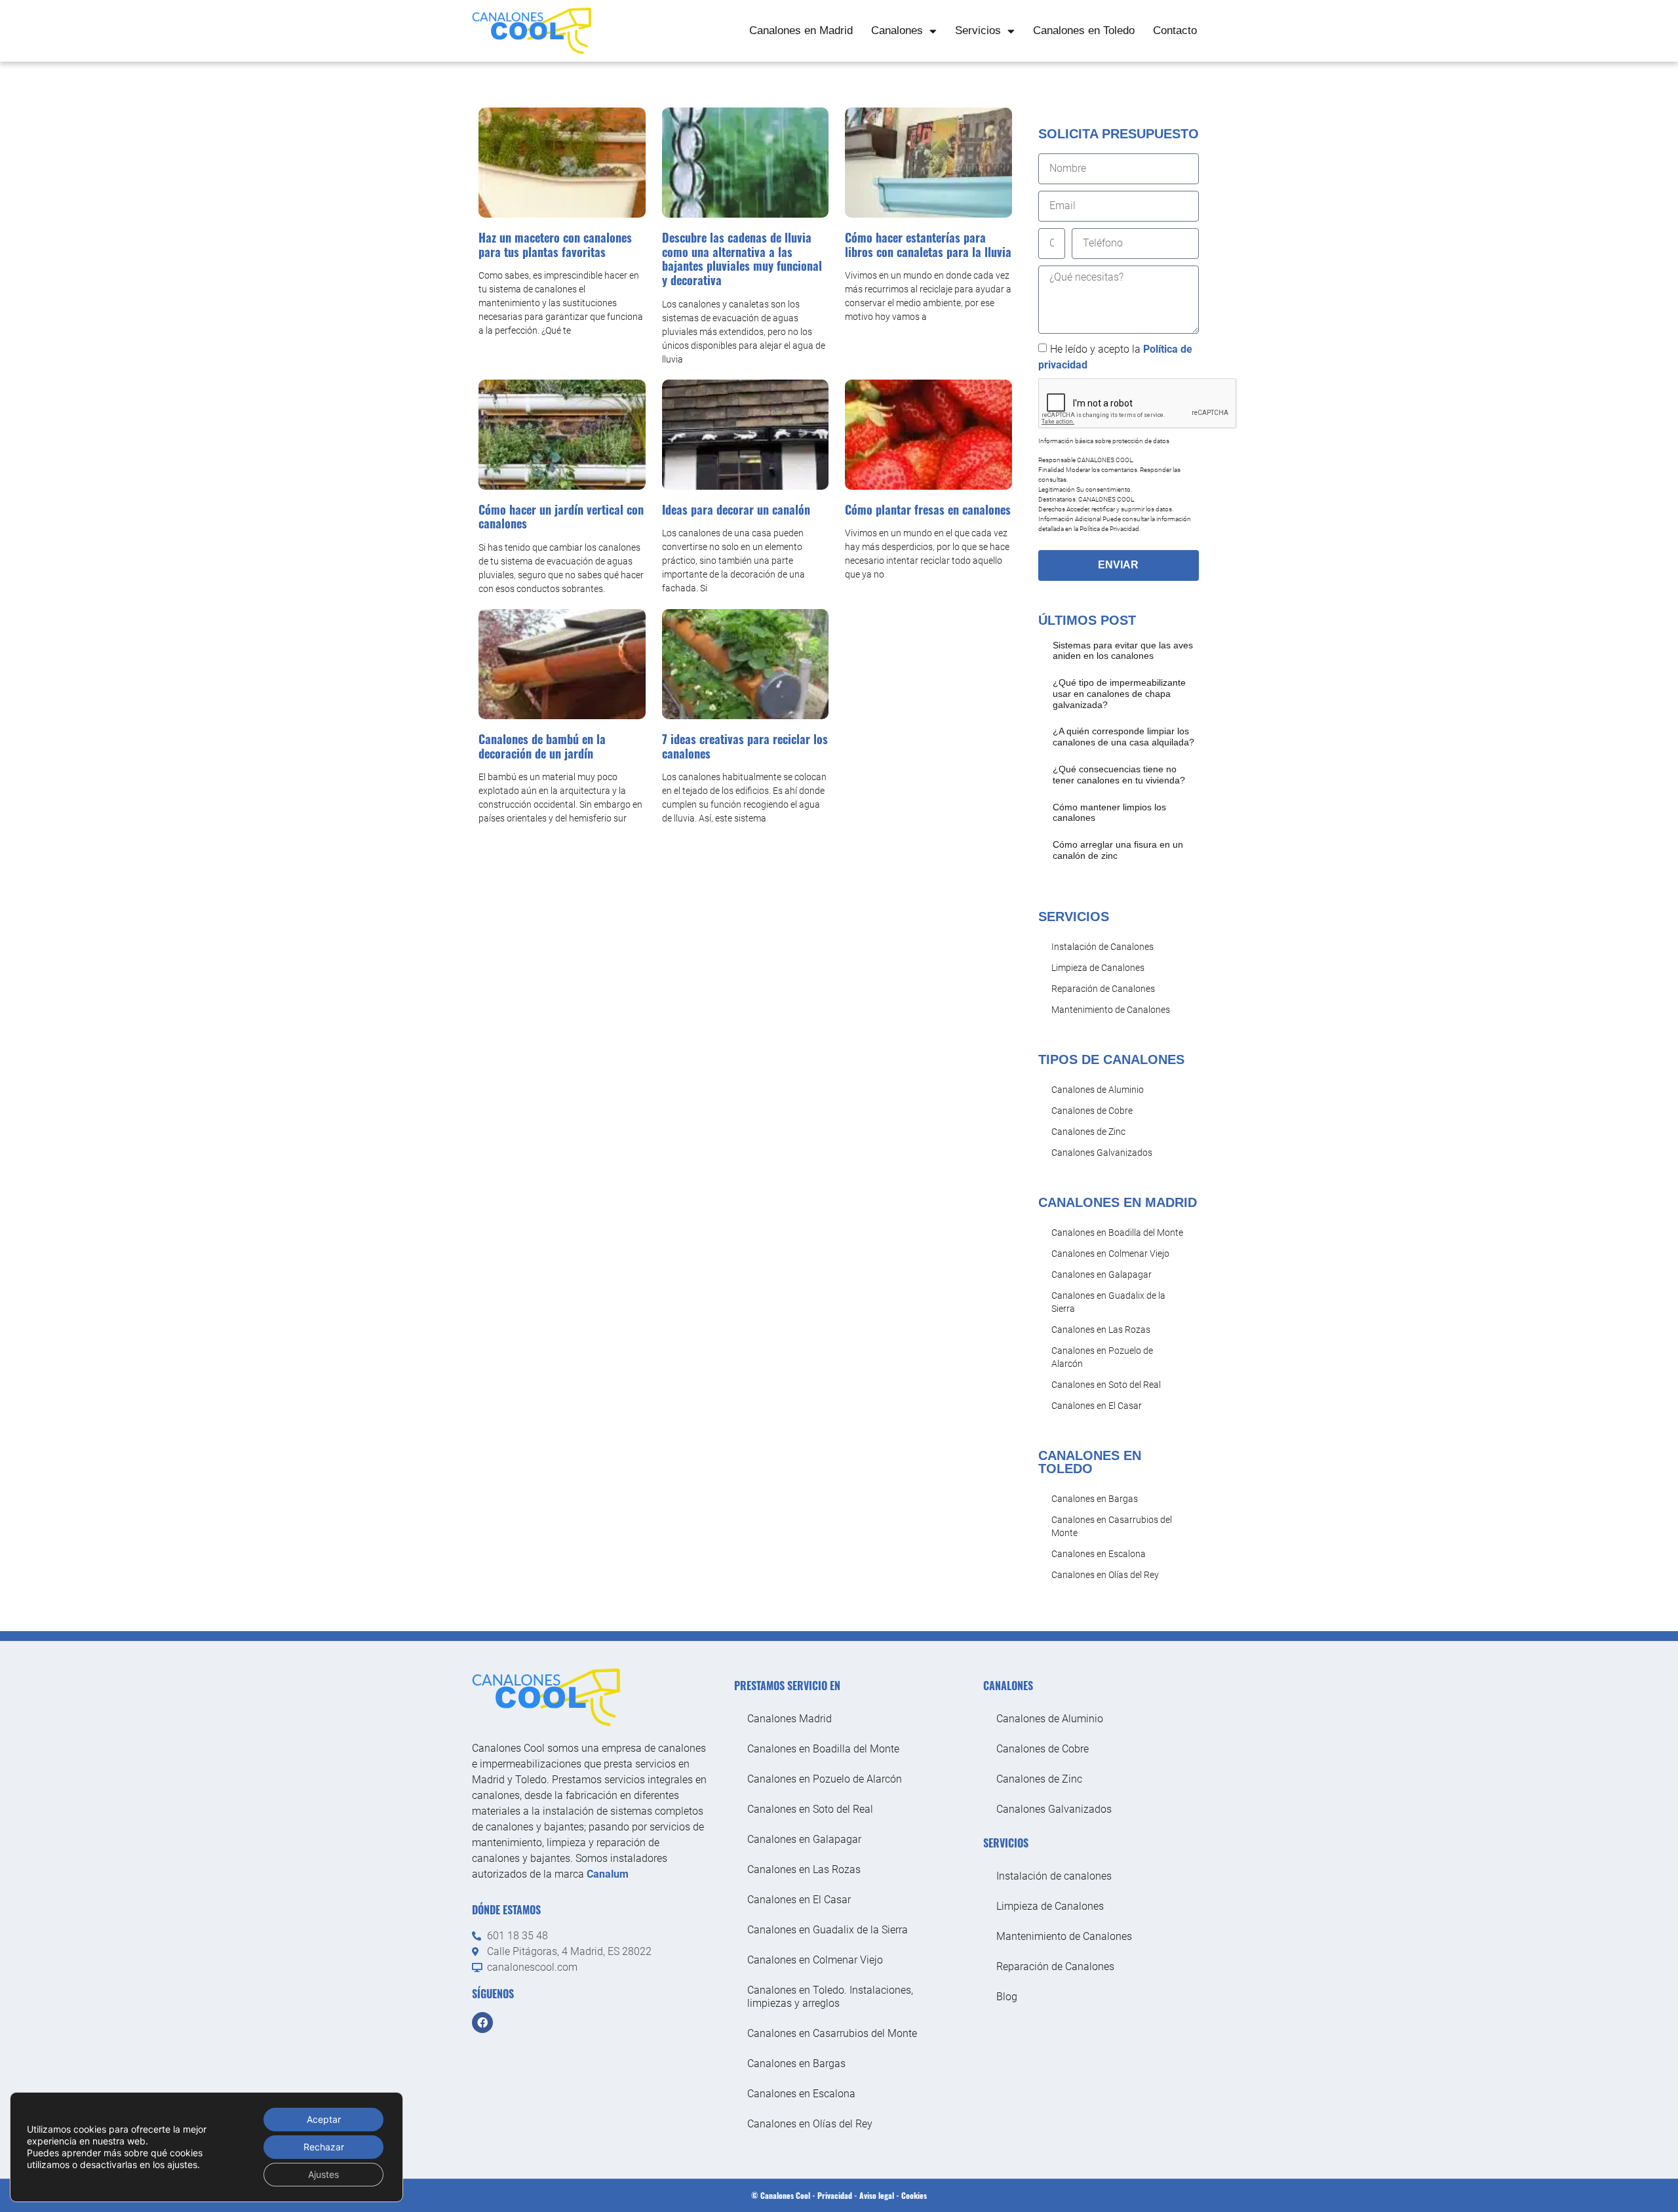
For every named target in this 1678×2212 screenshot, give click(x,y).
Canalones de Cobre (1092, 1111)
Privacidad (835, 2195)
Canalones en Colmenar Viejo (1110, 1254)
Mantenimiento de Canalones (1111, 1010)
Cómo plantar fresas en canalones (928, 509)
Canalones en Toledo (1084, 30)
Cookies (914, 2195)
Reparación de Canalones (1103, 989)
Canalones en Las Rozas (1101, 1330)
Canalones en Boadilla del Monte (1117, 1233)
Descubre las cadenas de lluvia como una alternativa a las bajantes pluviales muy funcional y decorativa (742, 259)
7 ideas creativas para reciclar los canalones (745, 746)
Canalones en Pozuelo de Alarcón (1102, 1357)
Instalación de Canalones (1102, 947)
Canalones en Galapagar (1102, 1274)
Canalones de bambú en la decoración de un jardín (542, 746)
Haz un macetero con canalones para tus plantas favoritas (555, 245)
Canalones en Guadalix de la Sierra (1108, 1302)
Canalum (608, 1874)
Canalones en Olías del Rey (1105, 1575)
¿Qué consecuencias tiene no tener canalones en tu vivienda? (1119, 775)
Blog (1007, 1997)
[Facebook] (482, 2023)
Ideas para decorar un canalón (736, 509)
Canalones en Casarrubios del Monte (1112, 1526)
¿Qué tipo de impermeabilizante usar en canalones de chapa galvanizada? (1119, 694)
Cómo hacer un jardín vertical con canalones (561, 517)
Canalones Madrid (790, 1719)
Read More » (1074, 671)
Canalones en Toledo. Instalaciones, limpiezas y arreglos (830, 1997)
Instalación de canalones (1054, 1876)
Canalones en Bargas (1095, 1499)
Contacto (1175, 30)
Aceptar (324, 2119)
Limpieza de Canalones (1098, 968)
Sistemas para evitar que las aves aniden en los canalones (1123, 651)
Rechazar (324, 2147)
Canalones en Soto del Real (1106, 1385)
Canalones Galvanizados (1102, 1153)
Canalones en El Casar (1097, 1406)
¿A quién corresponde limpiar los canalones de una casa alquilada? (1123, 737)
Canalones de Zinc (1088, 1132)
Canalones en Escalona (1099, 1554)
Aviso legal (877, 2195)
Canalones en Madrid (801, 30)
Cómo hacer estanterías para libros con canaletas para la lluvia (928, 245)
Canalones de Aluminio (1098, 1090)
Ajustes (323, 2174)
